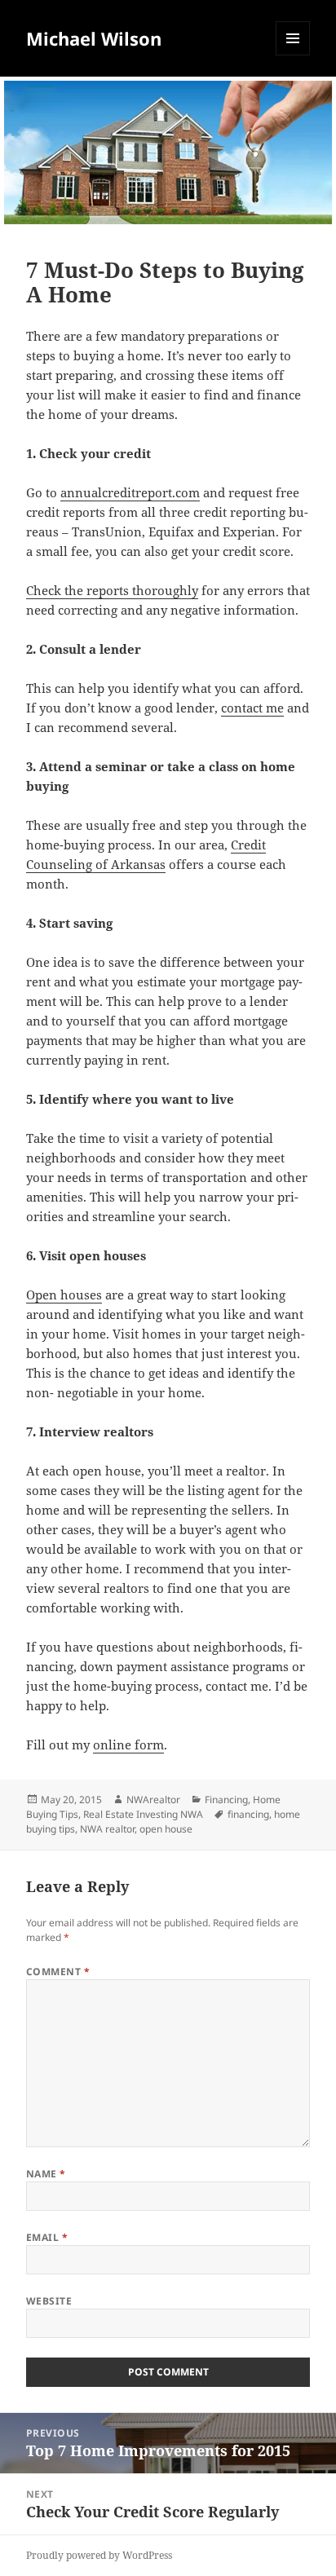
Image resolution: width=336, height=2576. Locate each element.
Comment (58, 1972)
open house (166, 1829)
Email (47, 2237)
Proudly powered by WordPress (99, 2555)
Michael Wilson (94, 38)
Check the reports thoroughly (112, 590)
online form (128, 1745)
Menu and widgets (293, 55)
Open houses (64, 1295)
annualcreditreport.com (130, 492)
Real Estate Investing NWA (143, 1814)
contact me (252, 708)
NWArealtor (153, 1800)
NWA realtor (107, 1829)
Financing (226, 1800)
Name (46, 2174)
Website (49, 2301)
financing (248, 1814)
